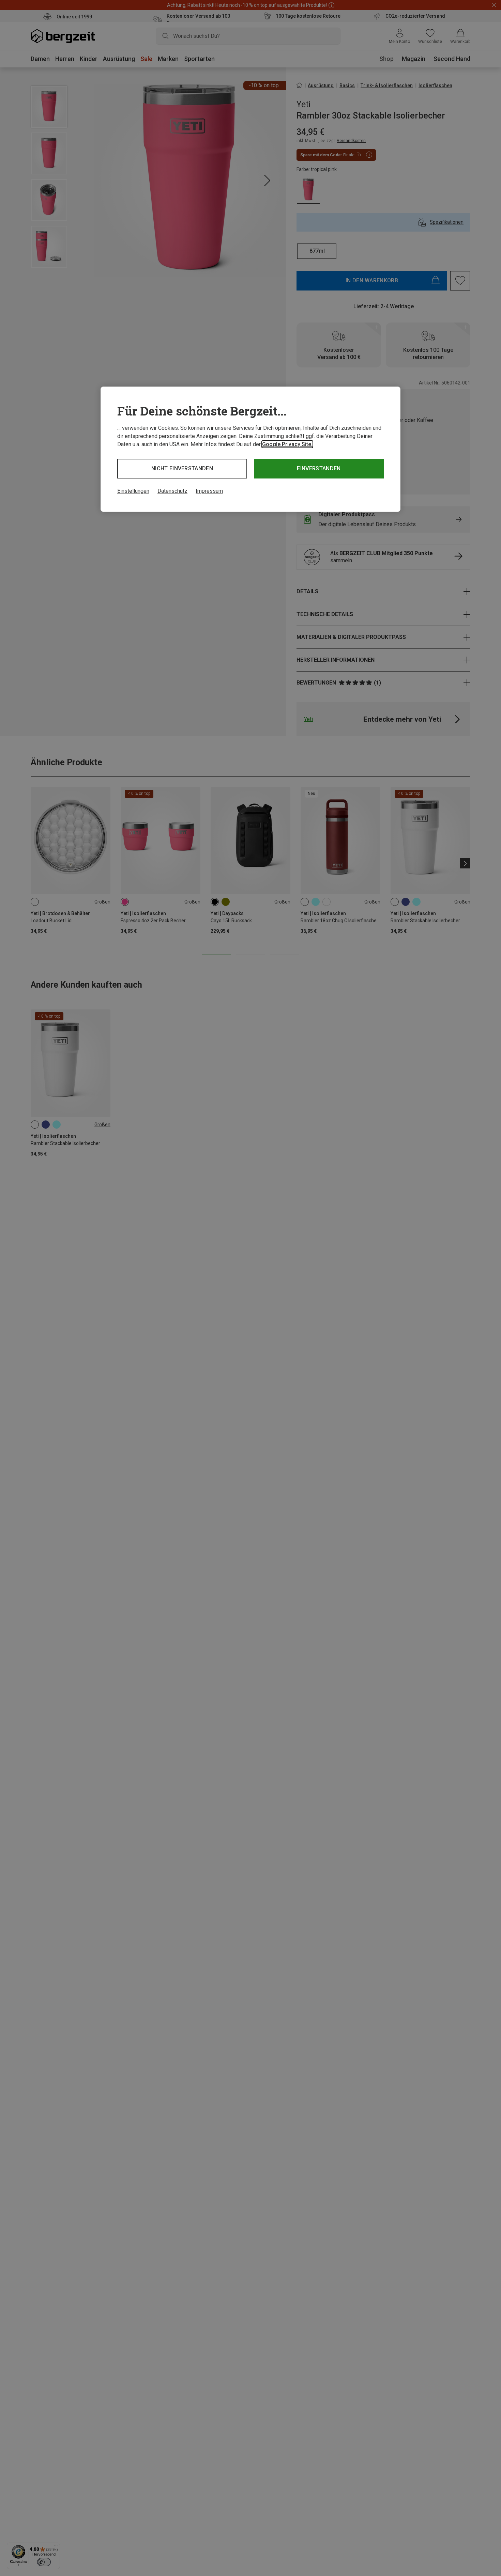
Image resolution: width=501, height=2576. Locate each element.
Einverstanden (319, 468)
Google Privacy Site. (287, 444)
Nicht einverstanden (182, 468)
